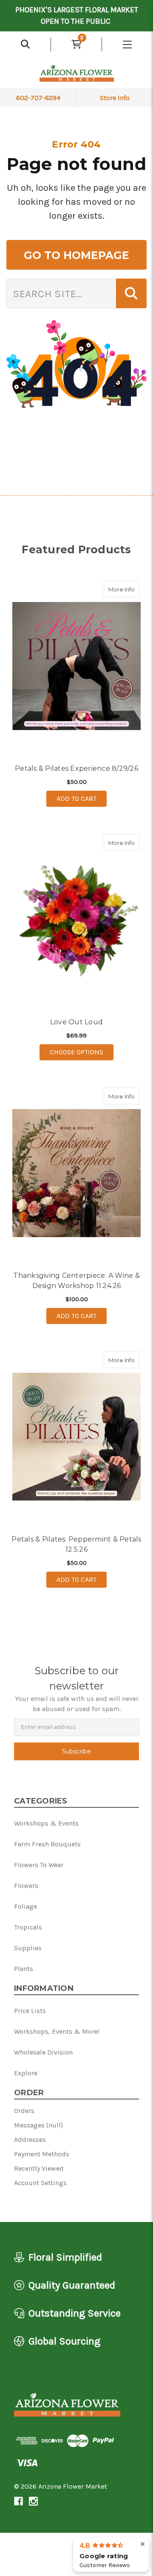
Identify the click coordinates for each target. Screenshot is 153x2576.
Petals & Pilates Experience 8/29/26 (76, 768)
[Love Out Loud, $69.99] (76, 920)
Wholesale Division (43, 2052)
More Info (124, 589)
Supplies (28, 1948)
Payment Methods (42, 2154)
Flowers (26, 1886)
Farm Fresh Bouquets (47, 1844)
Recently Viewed (39, 2168)
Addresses (30, 2140)
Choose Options (82, 1052)
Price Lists (30, 2011)
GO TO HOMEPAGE (76, 255)
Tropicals (28, 1927)
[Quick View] (130, 589)
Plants (24, 1969)
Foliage (25, 1906)
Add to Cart (76, 799)
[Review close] (143, 2544)
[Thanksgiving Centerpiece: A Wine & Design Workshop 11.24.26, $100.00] (76, 1173)
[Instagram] (33, 2501)
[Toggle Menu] (127, 45)
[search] (25, 45)
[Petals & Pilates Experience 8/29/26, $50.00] (76, 666)
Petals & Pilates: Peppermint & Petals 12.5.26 (76, 1544)
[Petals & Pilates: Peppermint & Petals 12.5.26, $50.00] (76, 1437)
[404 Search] (131, 293)
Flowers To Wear (39, 1865)
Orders (24, 2111)
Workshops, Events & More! (57, 2031)
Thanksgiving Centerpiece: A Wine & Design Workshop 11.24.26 (76, 1281)
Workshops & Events (46, 1823)
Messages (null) (38, 2125)
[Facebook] (18, 2501)
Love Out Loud (76, 1022)
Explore (26, 2073)
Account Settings (40, 2183)
